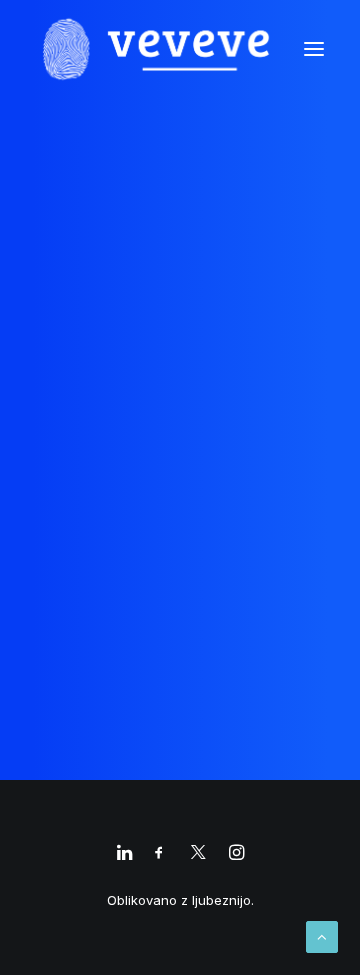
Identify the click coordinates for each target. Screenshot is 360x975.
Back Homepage (180, 517)
